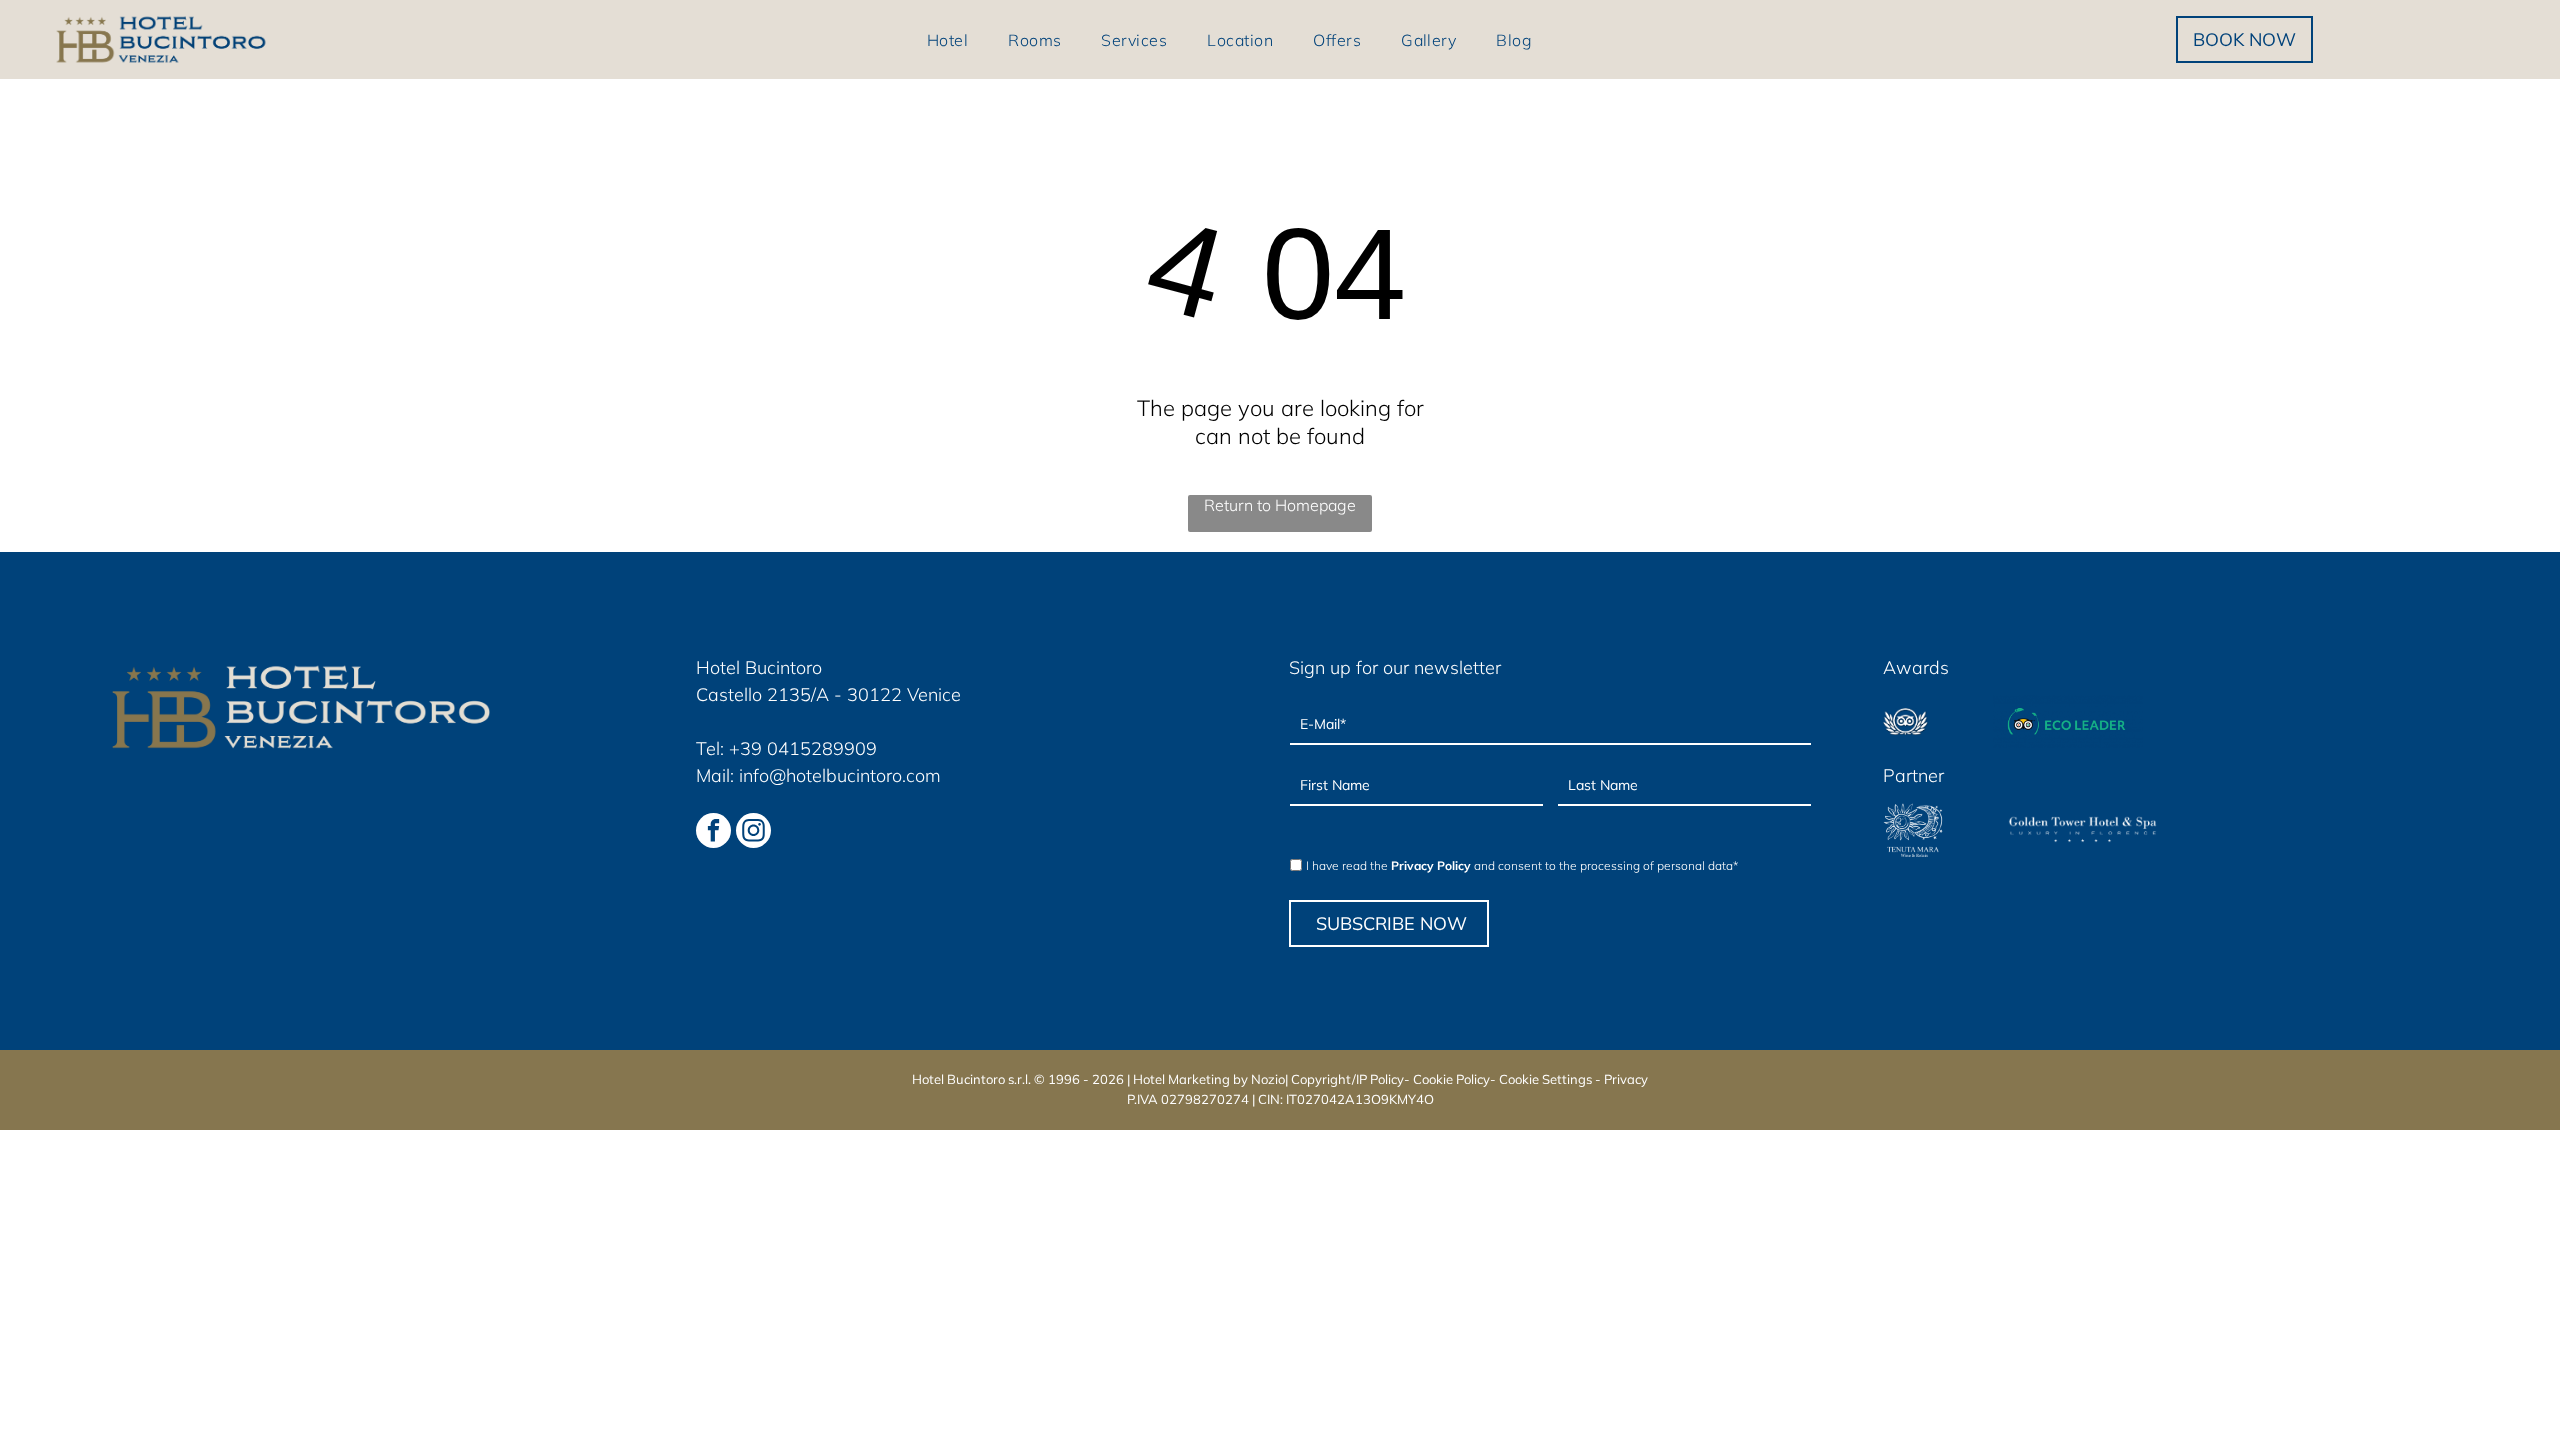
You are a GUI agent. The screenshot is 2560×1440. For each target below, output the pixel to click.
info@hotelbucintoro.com (840, 775)
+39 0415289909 (803, 748)
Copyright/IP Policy (1347, 1079)
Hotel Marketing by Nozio (1209, 1079)
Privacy (1626, 1079)
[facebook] (713, 833)
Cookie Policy (1451, 1079)
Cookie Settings (1545, 1079)
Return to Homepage (1280, 505)
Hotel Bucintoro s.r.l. (971, 1079)
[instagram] (753, 833)
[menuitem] (947, 39)
